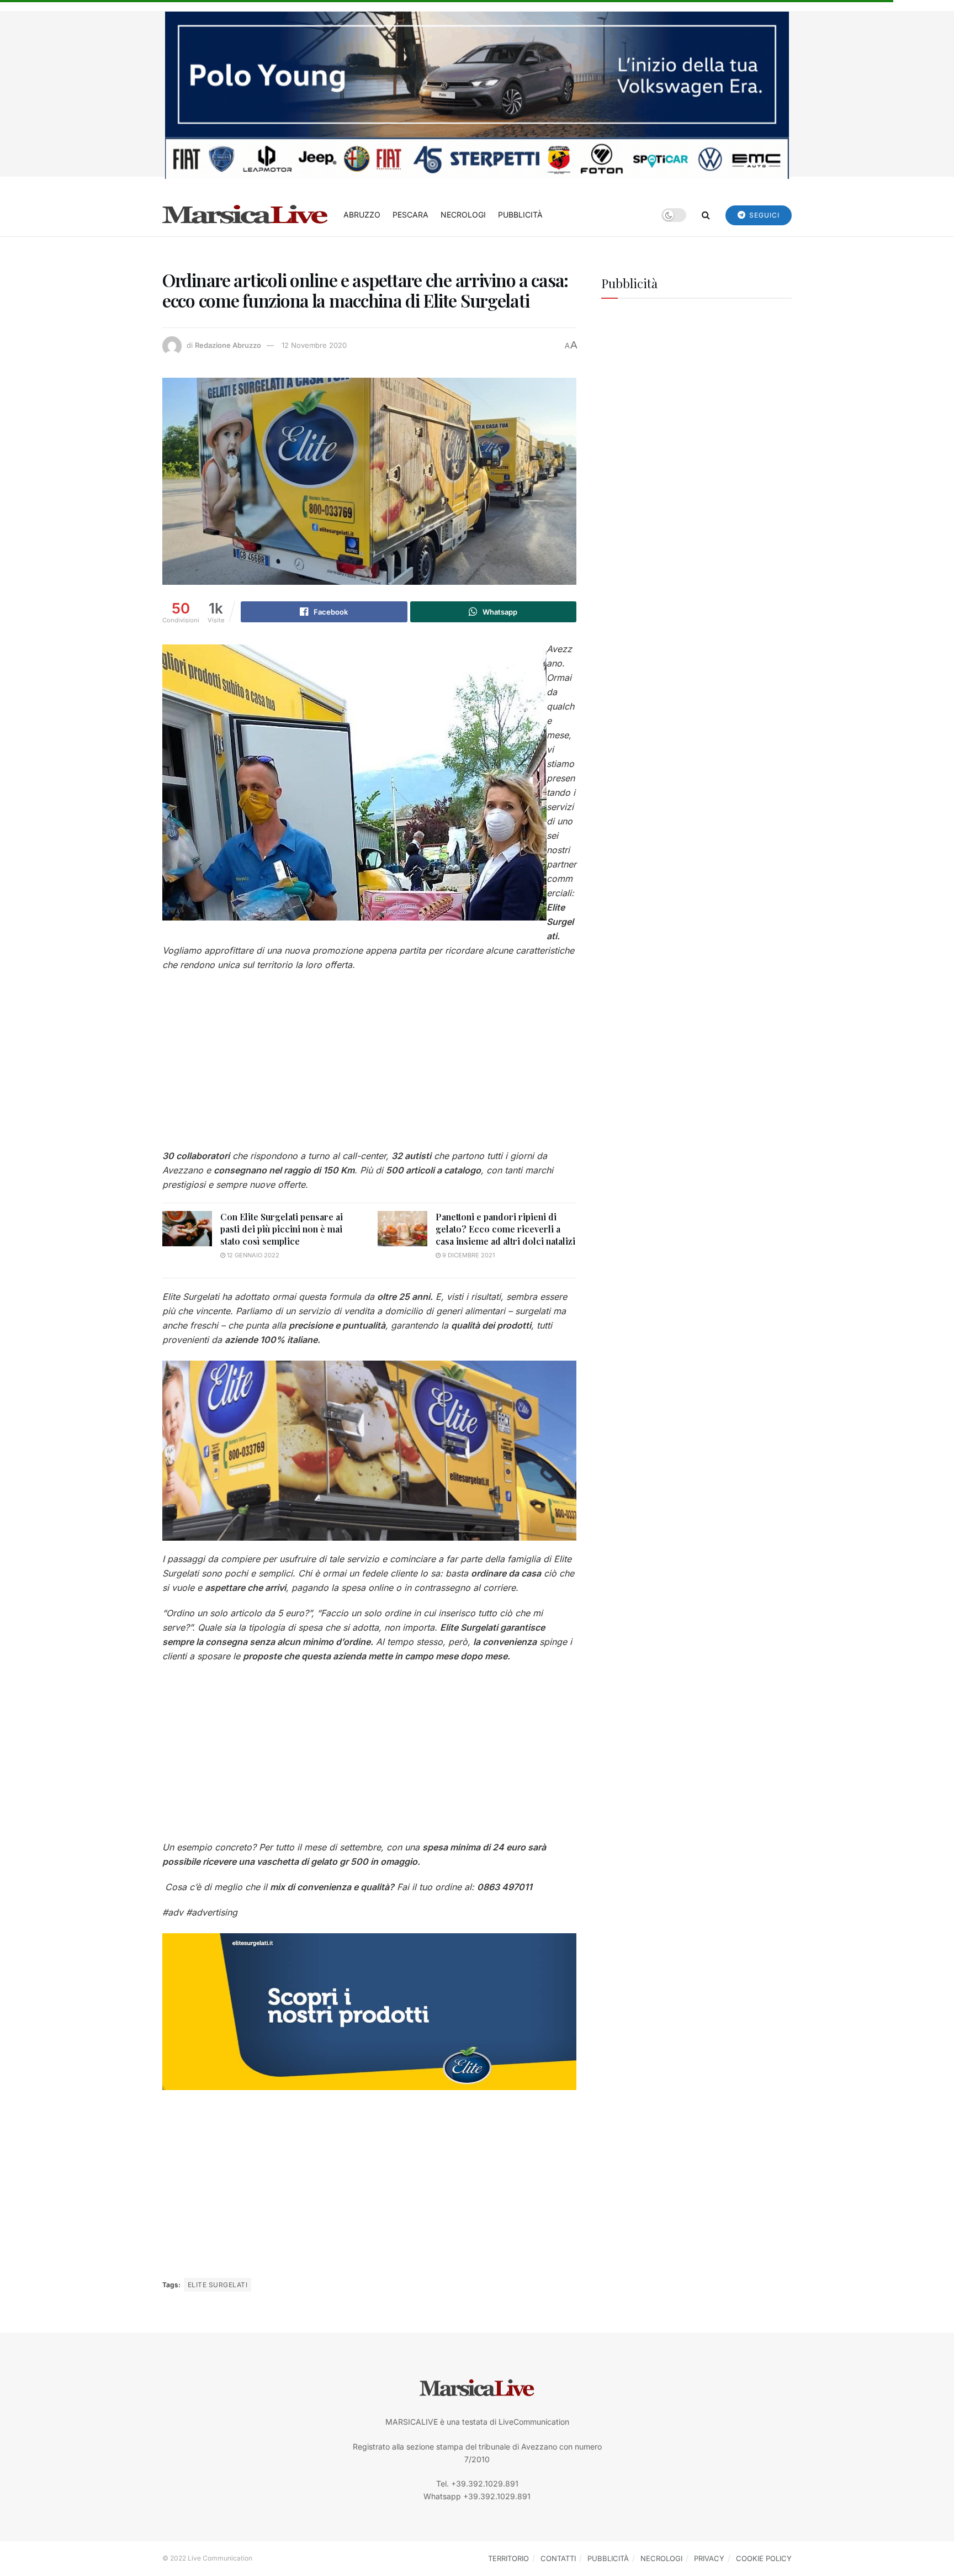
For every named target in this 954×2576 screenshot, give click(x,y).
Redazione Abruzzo (228, 345)
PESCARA (410, 215)
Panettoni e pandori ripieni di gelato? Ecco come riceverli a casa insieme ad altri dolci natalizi (505, 1229)
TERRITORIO (508, 2558)
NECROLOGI (463, 215)
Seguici (763, 215)
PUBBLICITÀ (520, 215)
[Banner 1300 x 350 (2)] (477, 94)
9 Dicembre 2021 (468, 1255)
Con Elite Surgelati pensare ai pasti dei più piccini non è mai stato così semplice (282, 1229)
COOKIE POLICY (764, 2558)
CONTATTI (558, 2558)
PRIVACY (709, 2558)
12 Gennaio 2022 (252, 1255)
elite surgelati (218, 2285)
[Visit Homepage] (245, 215)
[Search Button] (706, 215)
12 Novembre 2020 (314, 345)
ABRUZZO (362, 215)
